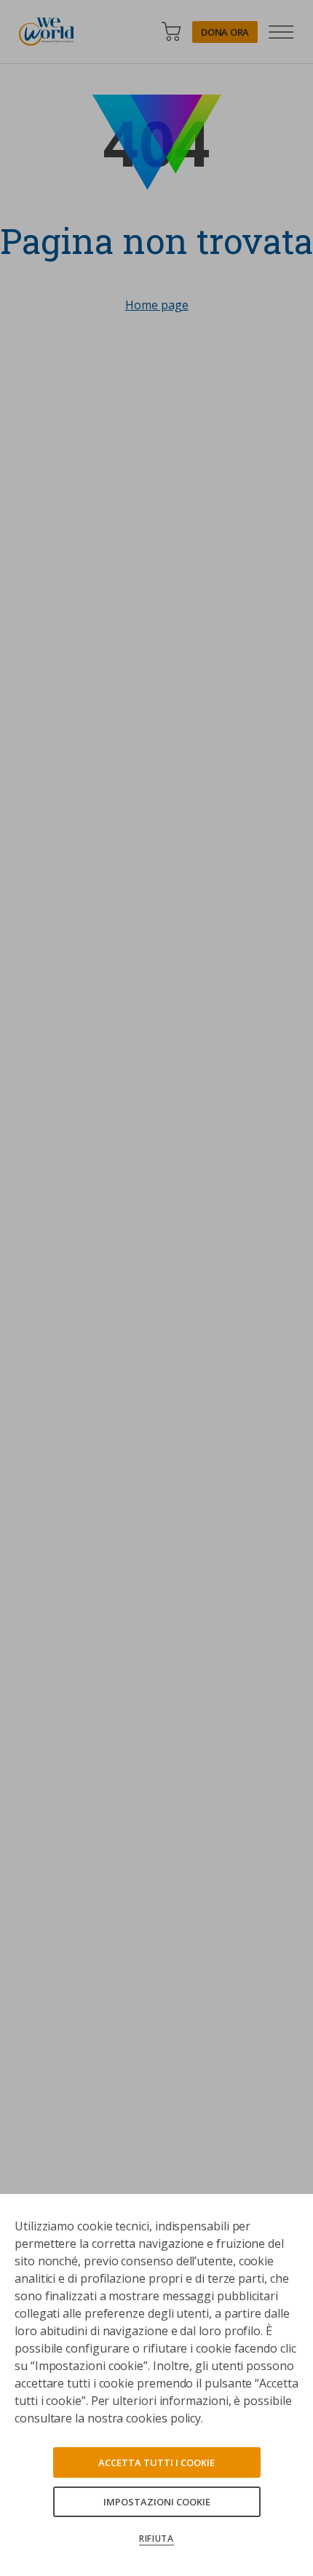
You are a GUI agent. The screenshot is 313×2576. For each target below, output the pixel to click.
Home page (157, 305)
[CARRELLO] (171, 32)
